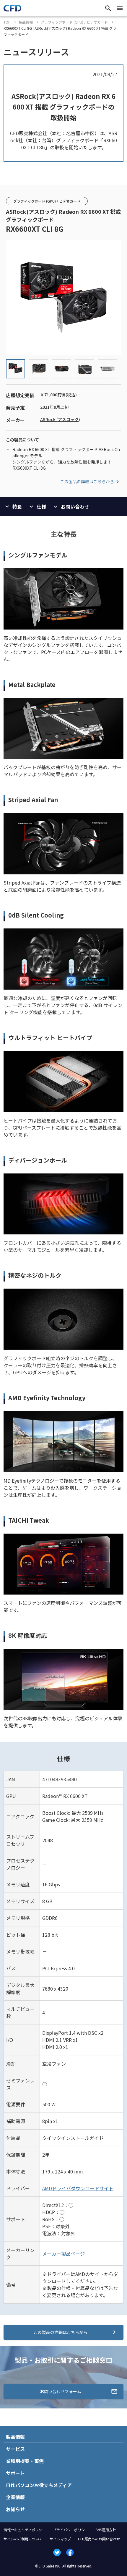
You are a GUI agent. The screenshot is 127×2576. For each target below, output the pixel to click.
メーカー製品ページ (63, 2254)
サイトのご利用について (23, 2539)
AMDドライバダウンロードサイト (78, 2188)
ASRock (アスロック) (60, 419)
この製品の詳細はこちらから (87, 481)
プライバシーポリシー (71, 2530)
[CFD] (12, 10)
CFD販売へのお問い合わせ (99, 2539)
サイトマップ (60, 2539)
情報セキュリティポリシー (25, 2530)
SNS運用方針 (106, 2530)
